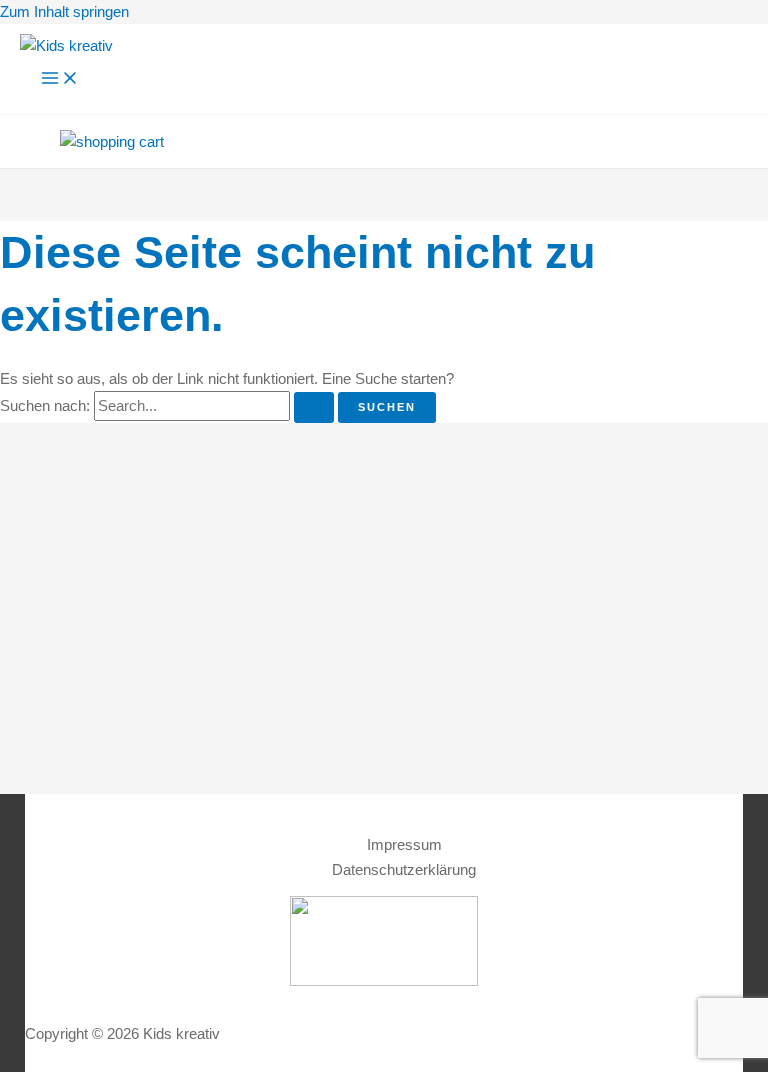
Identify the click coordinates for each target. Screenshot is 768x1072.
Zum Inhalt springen (64, 12)
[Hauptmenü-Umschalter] (60, 79)
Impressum (404, 845)
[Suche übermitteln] (314, 407)
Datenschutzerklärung (404, 870)
